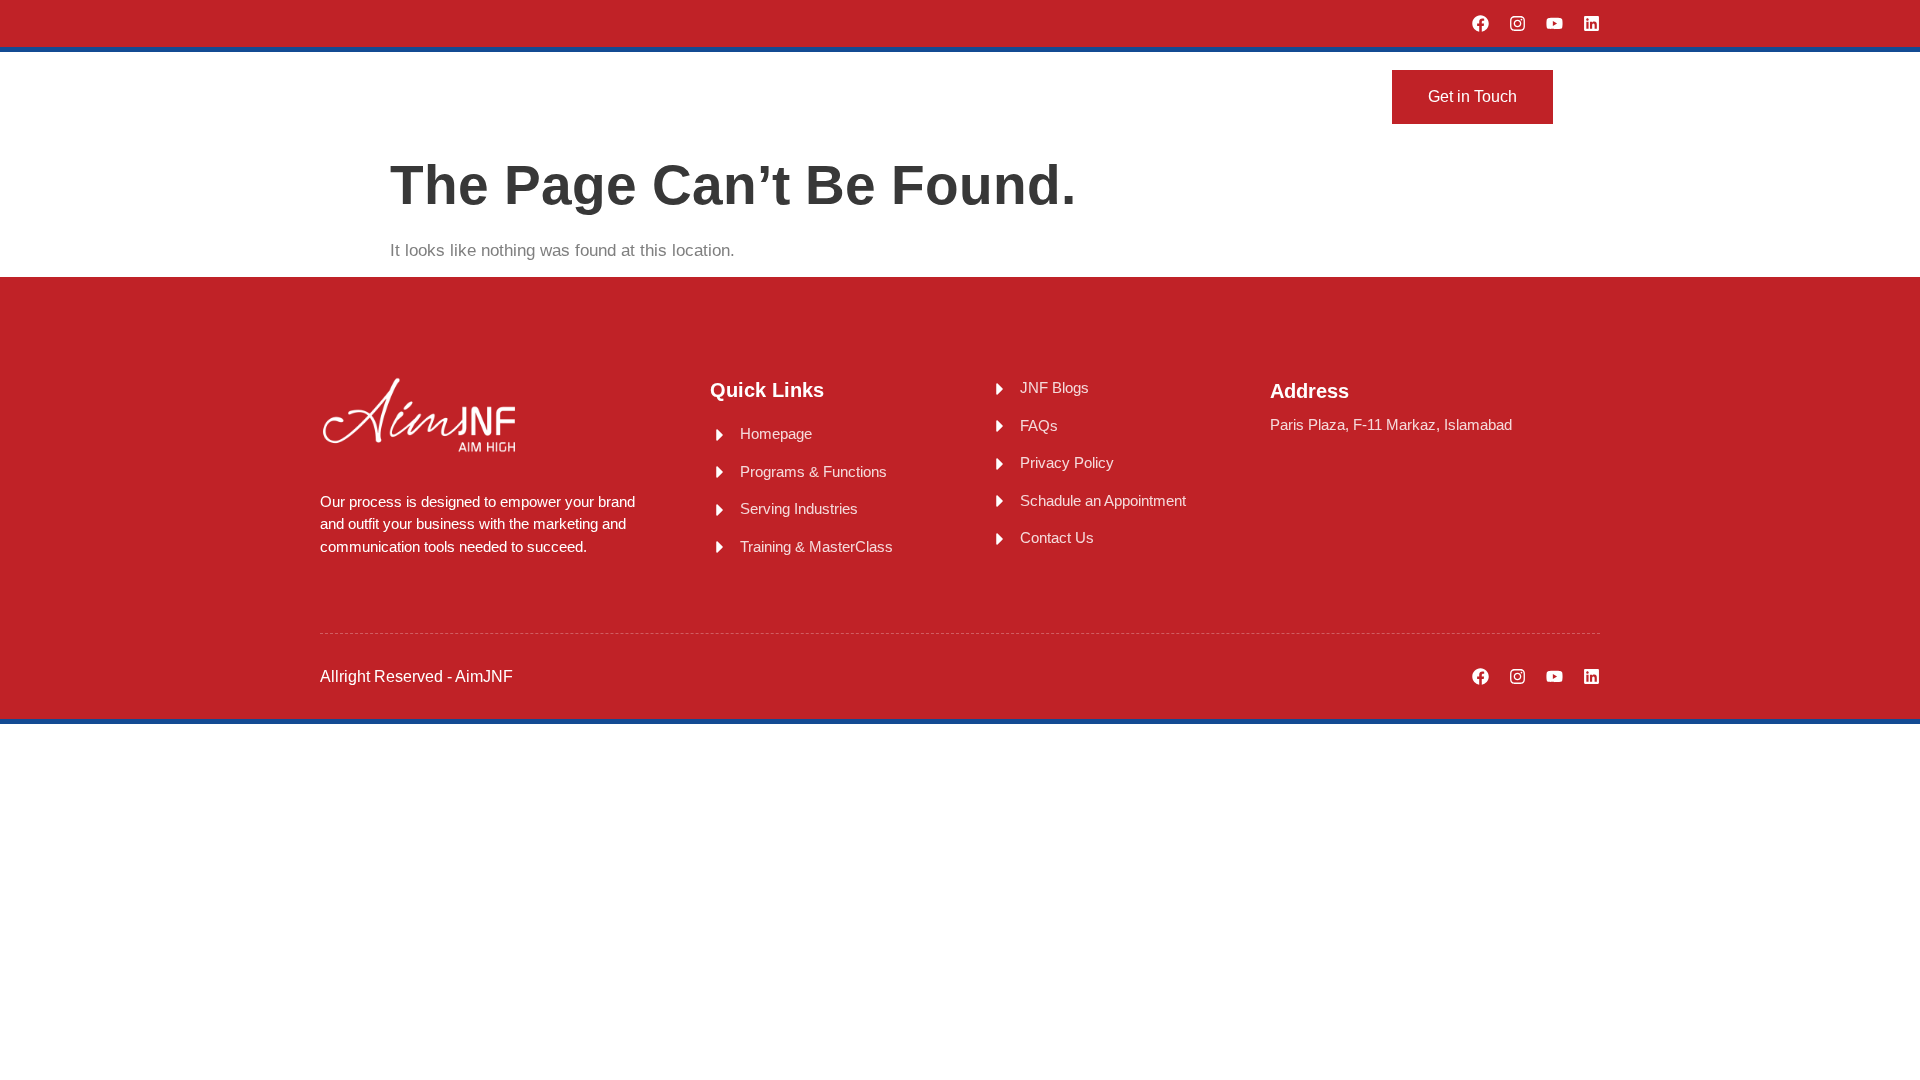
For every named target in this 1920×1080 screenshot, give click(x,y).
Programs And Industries (818, 95)
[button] (1592, 97)
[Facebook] (1480, 23)
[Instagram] (1517, 23)
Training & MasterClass (1045, 95)
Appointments (1213, 95)
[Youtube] (1554, 23)
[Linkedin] (1591, 23)
